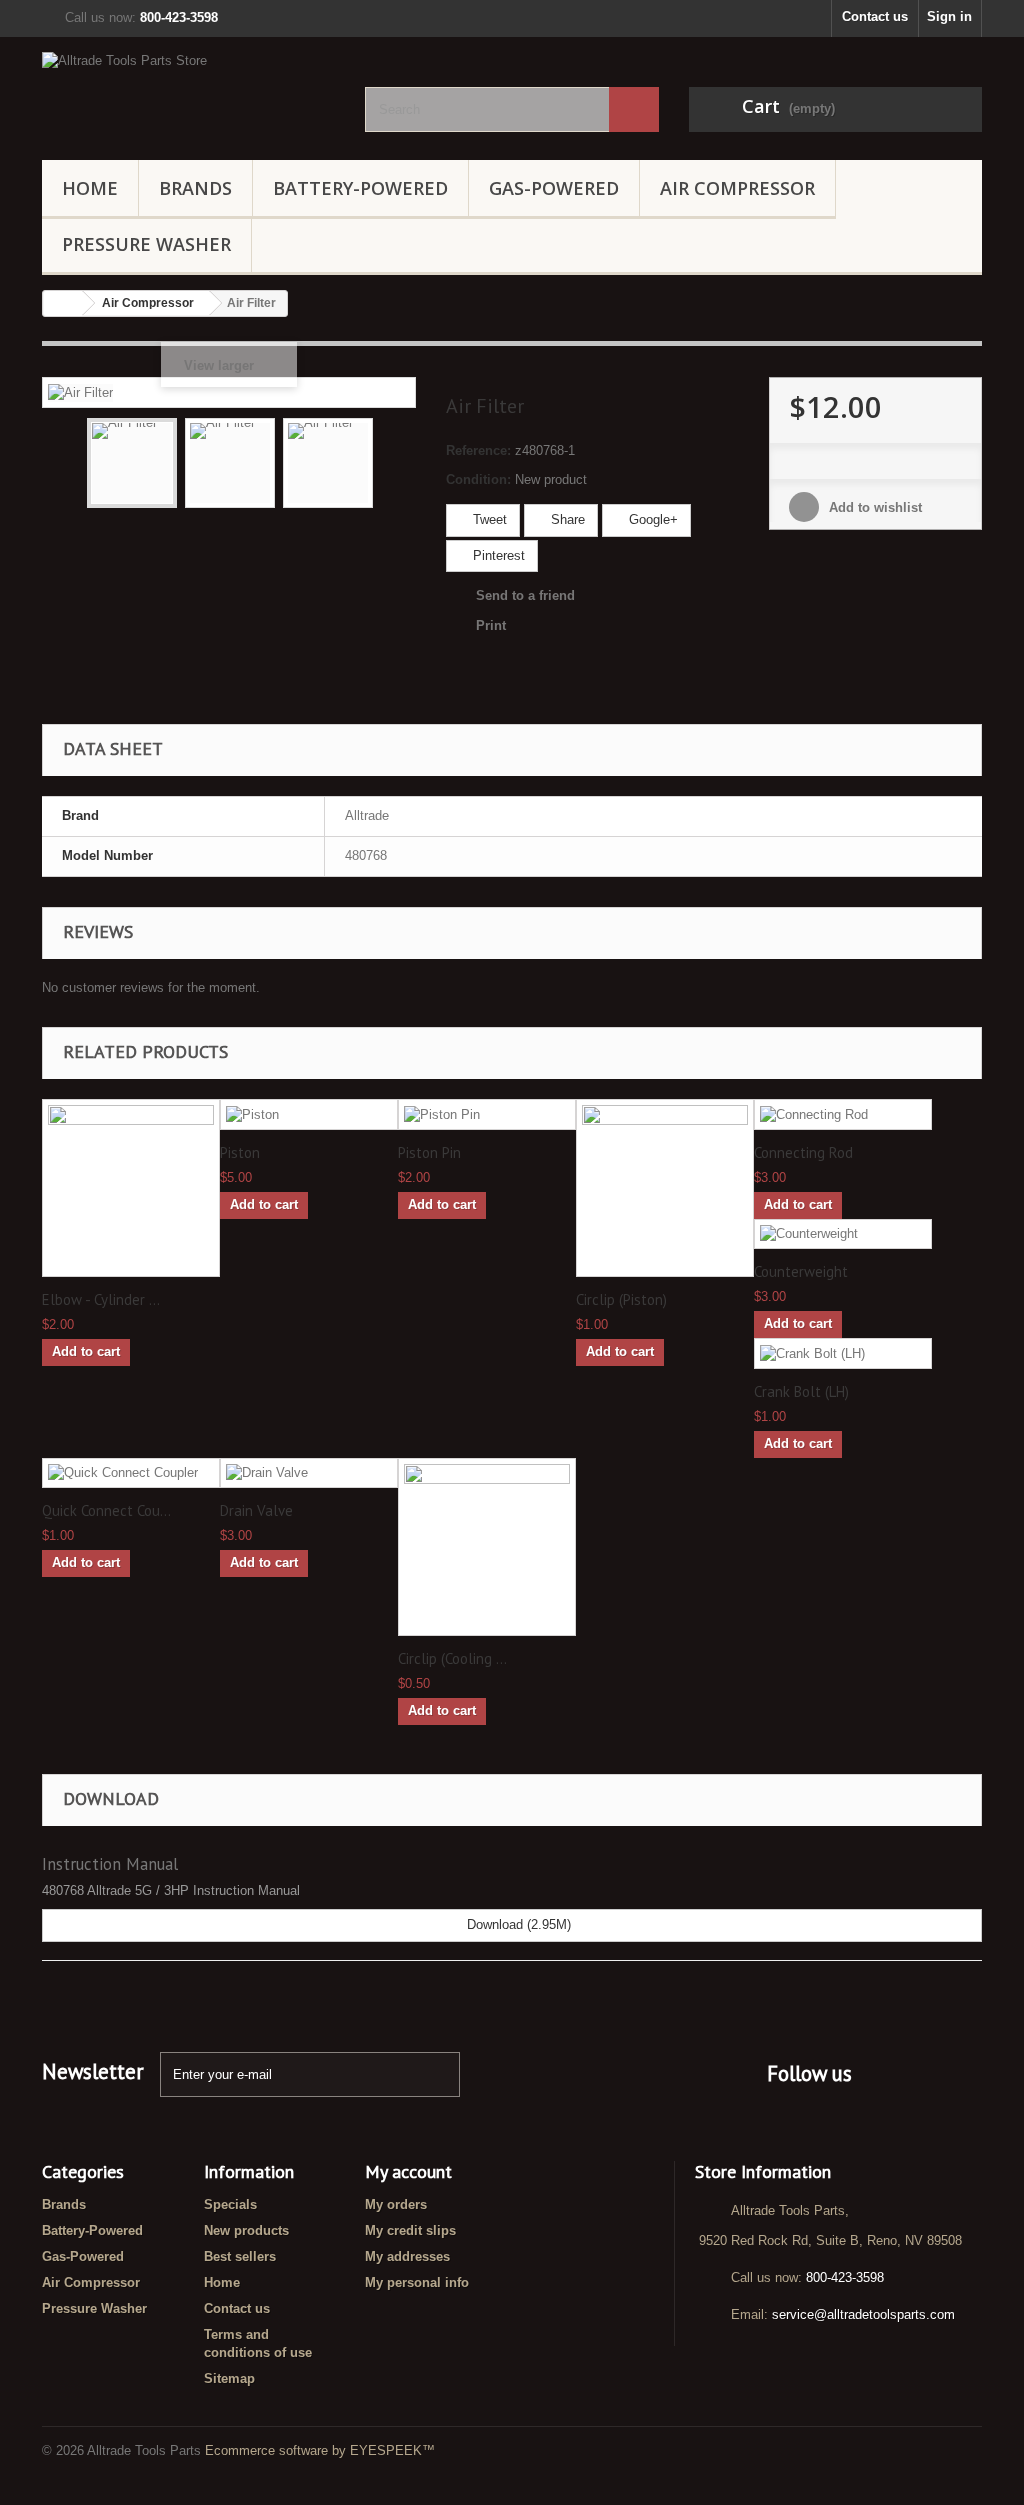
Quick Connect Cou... (106, 1511)
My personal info (417, 2282)
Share (566, 519)
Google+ (651, 519)
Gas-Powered (554, 188)
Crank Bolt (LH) (801, 1392)
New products (246, 2230)
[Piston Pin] (487, 1114)
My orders (396, 2204)
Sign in (949, 16)
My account (408, 2171)
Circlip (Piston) (621, 1300)
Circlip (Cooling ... (452, 1659)
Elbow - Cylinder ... (101, 1300)
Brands (195, 188)
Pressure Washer (146, 244)
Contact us (875, 16)
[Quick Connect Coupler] (131, 1473)
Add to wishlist (873, 507)
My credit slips (410, 2230)
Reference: (478, 450)
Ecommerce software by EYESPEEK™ (320, 2450)
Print (491, 625)
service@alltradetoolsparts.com (863, 2314)
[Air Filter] (132, 463)
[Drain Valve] (309, 1473)
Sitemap (229, 2378)
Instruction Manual (110, 1864)
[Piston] (309, 1114)
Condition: (478, 479)
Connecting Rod (803, 1153)
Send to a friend (525, 595)
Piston (240, 1153)
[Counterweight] (843, 1234)
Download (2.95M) (517, 1924)
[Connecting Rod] (843, 1114)
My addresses (407, 2256)
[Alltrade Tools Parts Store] (188, 93)
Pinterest (497, 555)
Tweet (488, 519)
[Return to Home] (63, 303)
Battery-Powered (360, 188)
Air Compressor (737, 188)
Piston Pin (429, 1153)
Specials (230, 2204)
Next (391, 466)
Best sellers (240, 2256)
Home (90, 188)
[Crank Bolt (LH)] (843, 1353)
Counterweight (801, 1272)
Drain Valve (256, 1511)
